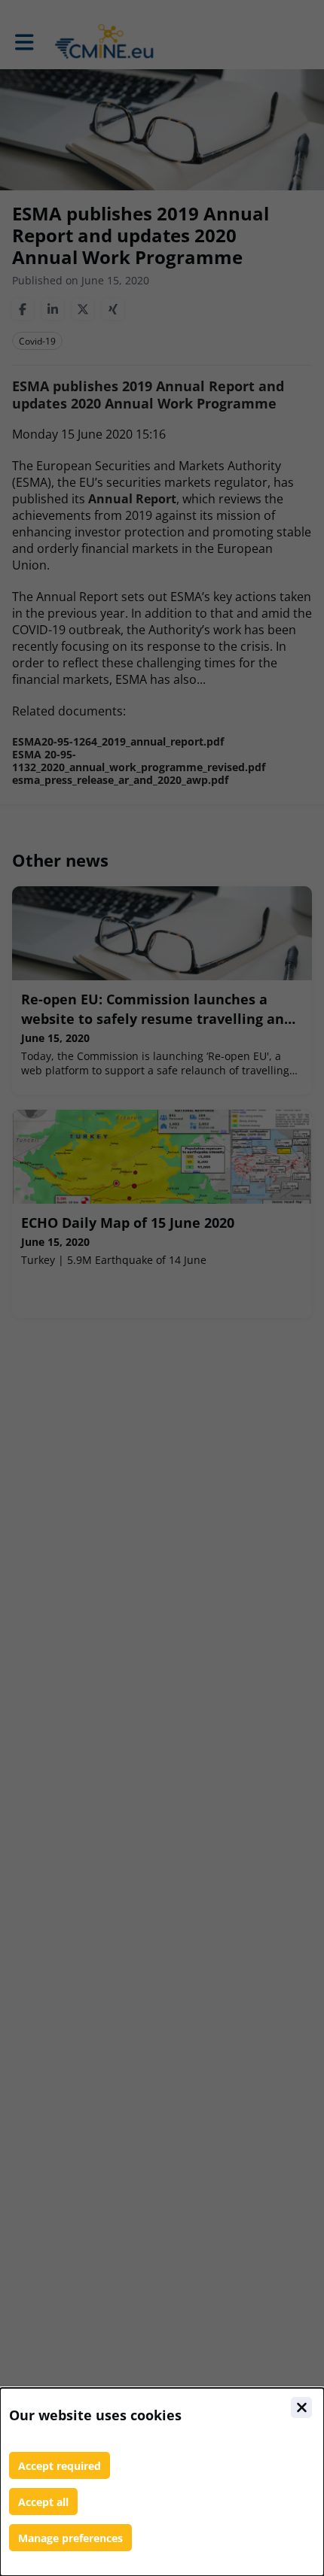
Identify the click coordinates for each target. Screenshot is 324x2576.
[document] (162, 2482)
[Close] (301, 2407)
